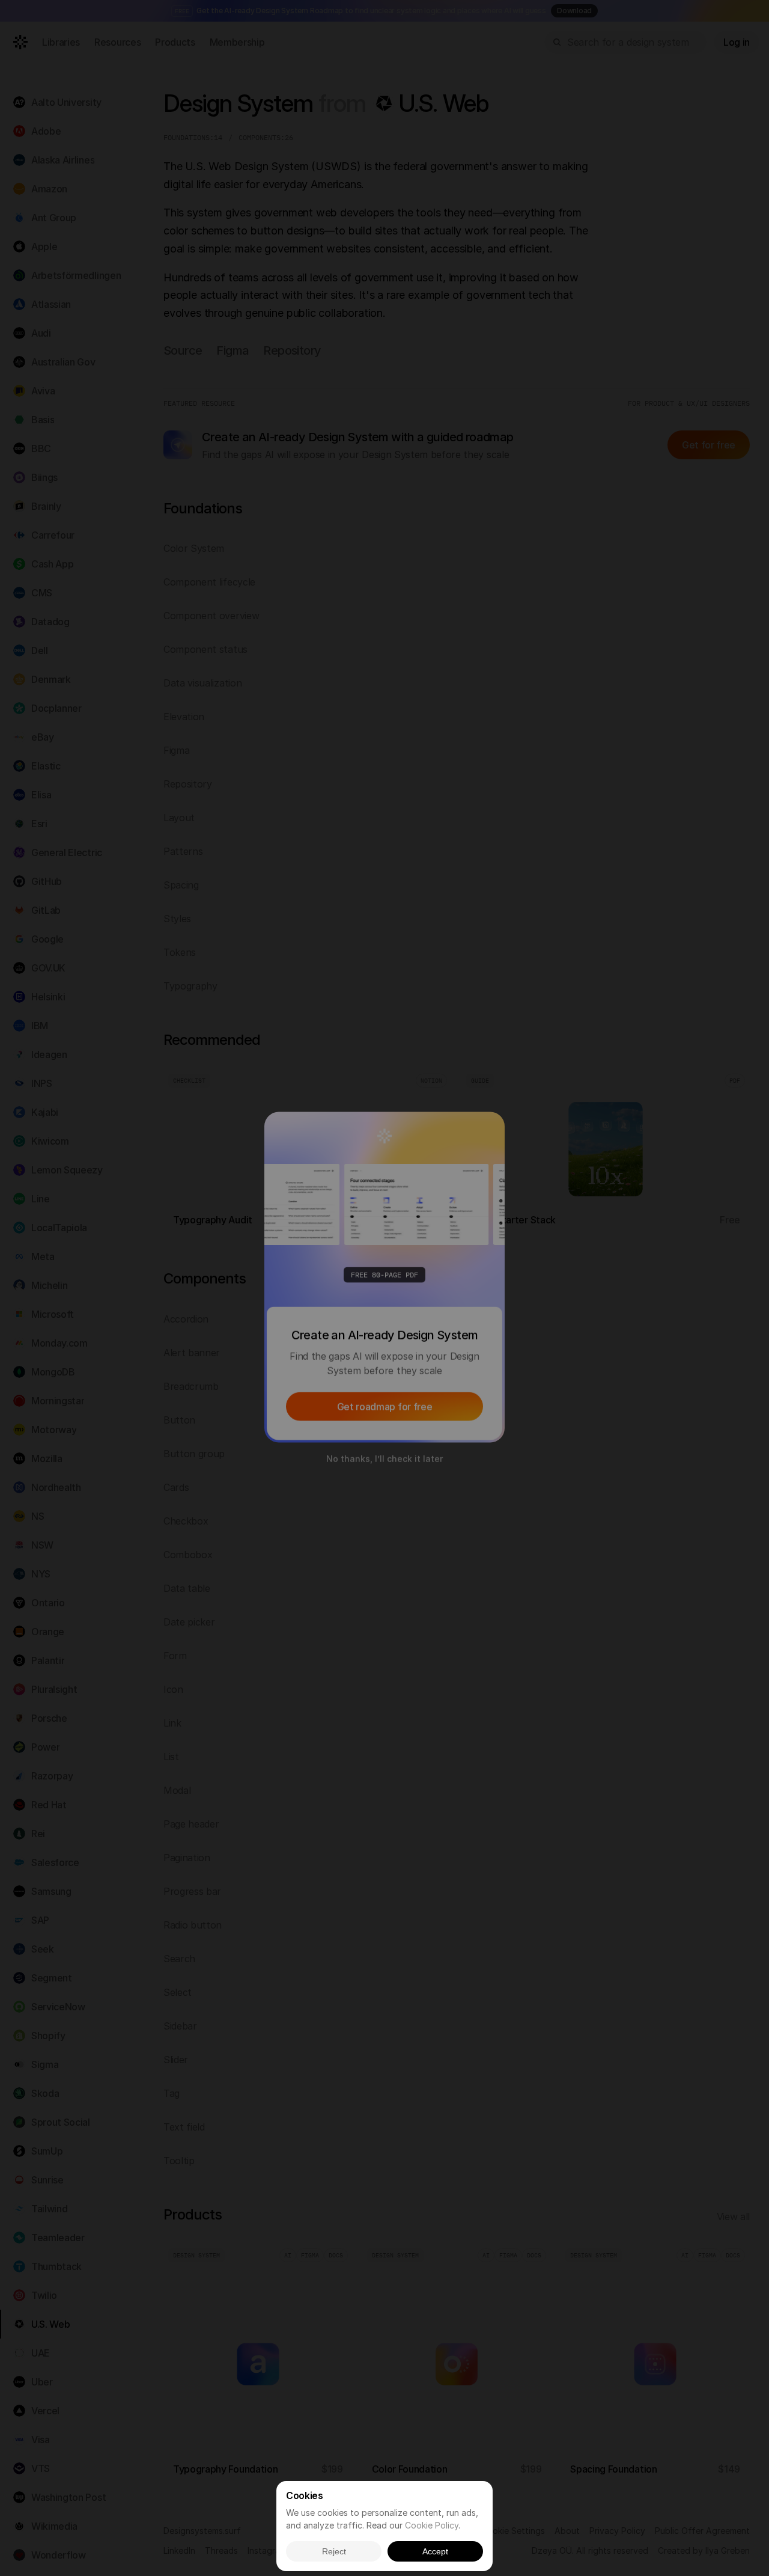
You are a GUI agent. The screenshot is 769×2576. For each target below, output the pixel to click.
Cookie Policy (432, 2525)
